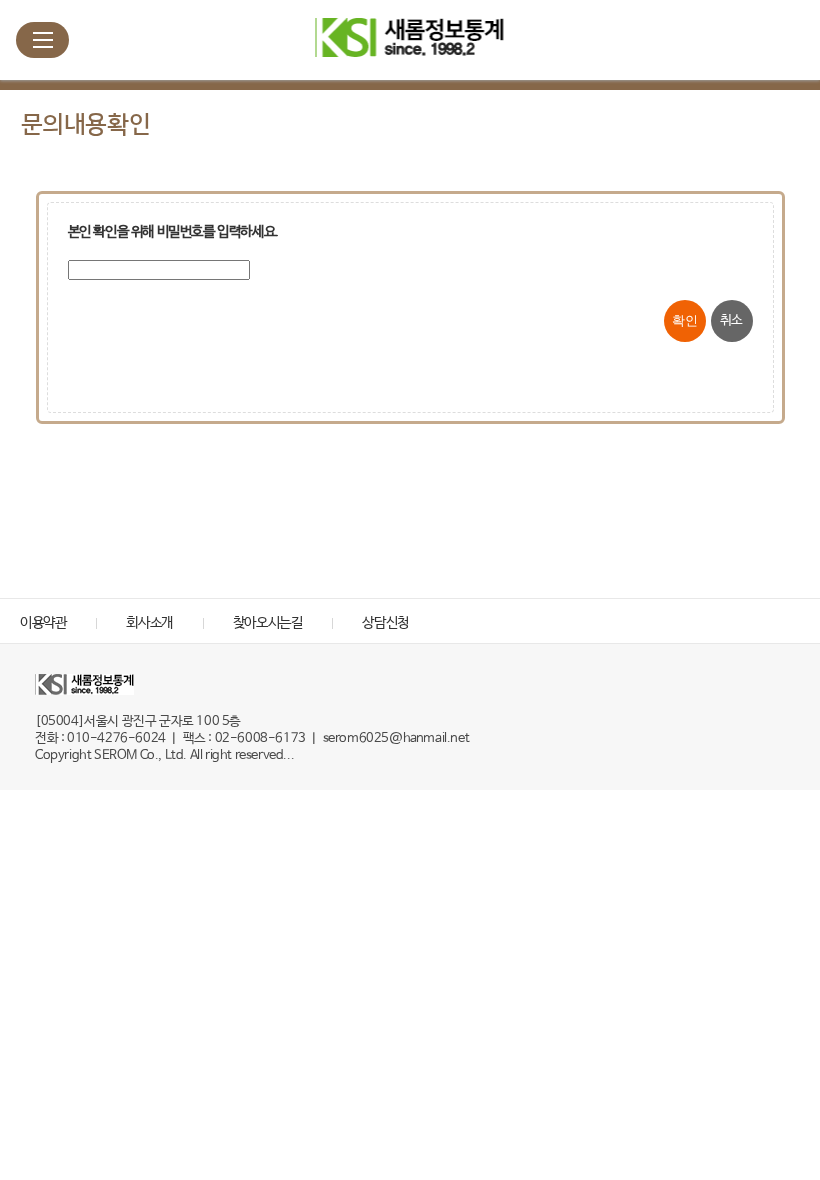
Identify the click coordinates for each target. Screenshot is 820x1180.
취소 (731, 320)
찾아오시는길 (268, 623)
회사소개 (149, 623)
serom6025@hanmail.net (396, 738)
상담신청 (385, 623)
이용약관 (43, 623)
